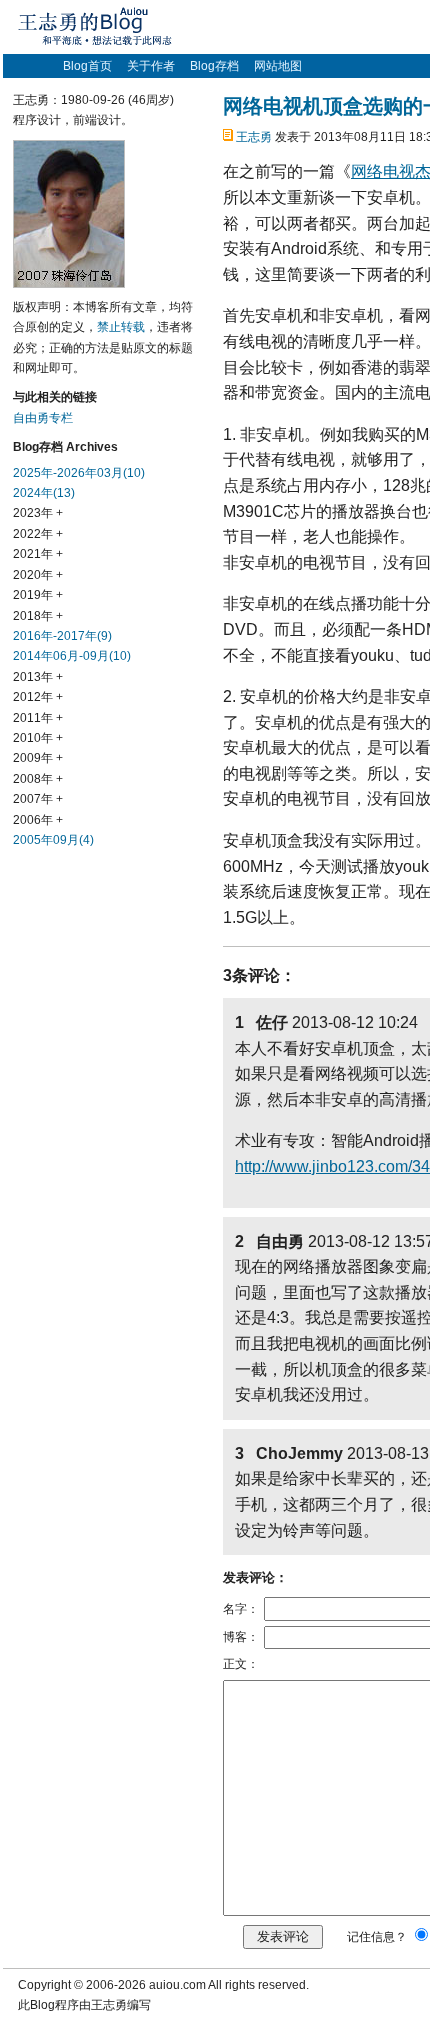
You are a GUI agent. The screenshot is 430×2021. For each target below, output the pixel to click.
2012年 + (38, 697)
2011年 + (38, 718)
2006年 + (38, 820)
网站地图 (278, 66)
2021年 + (38, 554)
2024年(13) (44, 493)
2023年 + (38, 513)
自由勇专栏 (43, 418)
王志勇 (254, 137)
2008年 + (38, 779)
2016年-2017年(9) (62, 636)
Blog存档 (214, 66)
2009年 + (38, 758)
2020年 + (38, 575)
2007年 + (38, 799)
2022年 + (38, 534)
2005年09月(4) (53, 840)
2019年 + (38, 595)
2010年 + (38, 738)
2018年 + (38, 616)
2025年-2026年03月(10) (79, 473)
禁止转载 (121, 327)
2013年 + (38, 677)
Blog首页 (87, 66)
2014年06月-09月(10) (72, 656)
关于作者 (151, 66)
